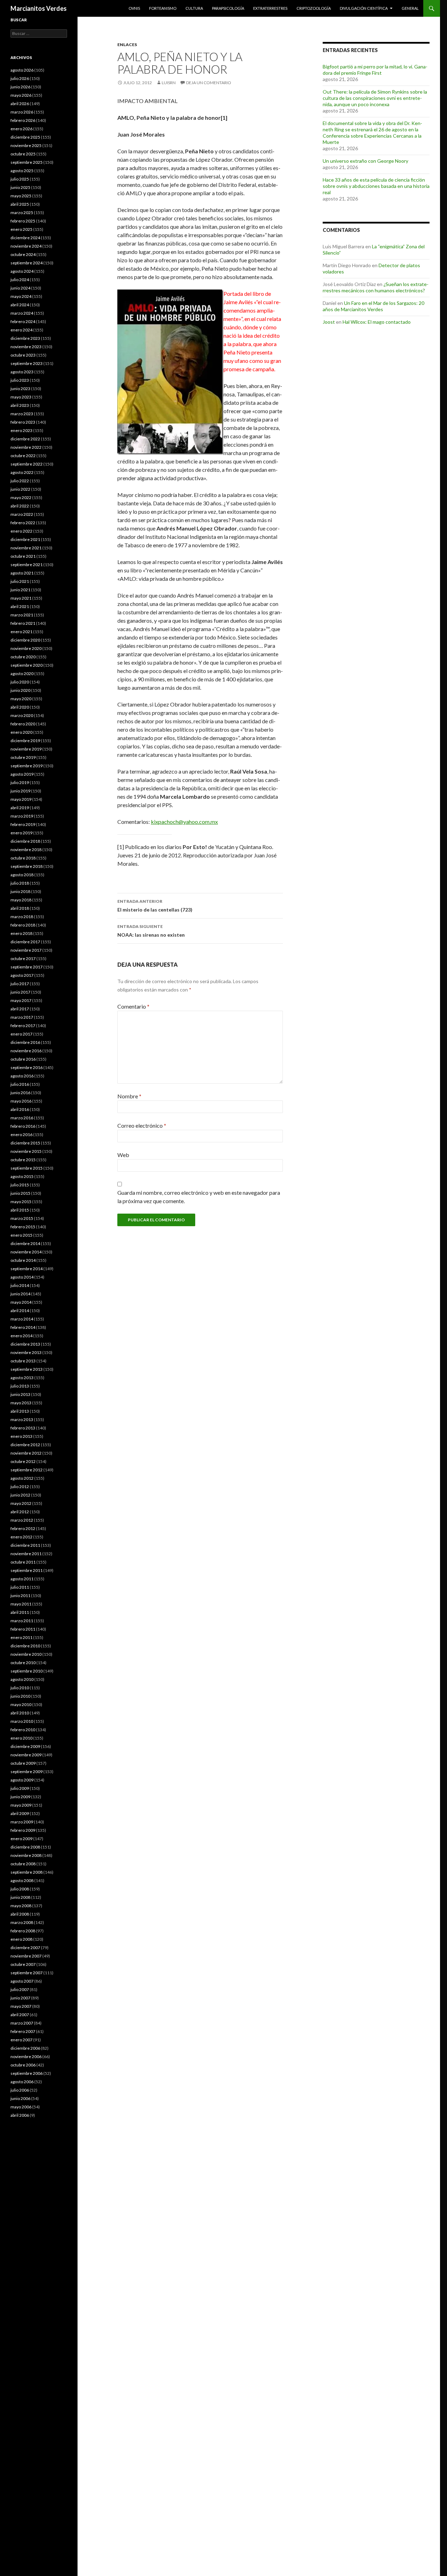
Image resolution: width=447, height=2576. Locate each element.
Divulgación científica (364, 8)
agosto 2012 (22, 1478)
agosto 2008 (22, 1880)
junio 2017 (20, 992)
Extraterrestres (270, 8)
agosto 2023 (22, 372)
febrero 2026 (23, 120)
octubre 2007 (23, 1964)
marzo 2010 (22, 1721)
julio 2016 (20, 1084)
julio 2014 (20, 1285)
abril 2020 (20, 707)
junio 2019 (20, 791)
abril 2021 (20, 606)
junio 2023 (20, 389)
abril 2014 (20, 1311)
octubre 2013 (23, 1361)
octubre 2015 (23, 1160)
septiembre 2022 (27, 464)
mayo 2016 (21, 1101)
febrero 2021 (23, 623)
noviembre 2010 (26, 1654)
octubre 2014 (23, 1260)
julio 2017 (20, 984)
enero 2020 (21, 732)
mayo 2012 (21, 1503)
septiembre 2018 (27, 866)
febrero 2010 (23, 1730)
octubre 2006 (23, 2065)
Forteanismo (163, 8)
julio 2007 (20, 1989)
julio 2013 (20, 1386)
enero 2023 (21, 430)
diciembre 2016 (25, 1042)
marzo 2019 (22, 816)
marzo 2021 (22, 615)
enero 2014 (21, 1336)
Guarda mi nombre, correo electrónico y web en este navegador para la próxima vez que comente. (199, 1197)
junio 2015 (20, 1193)
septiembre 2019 (27, 766)
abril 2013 (20, 1411)
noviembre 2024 (26, 246)
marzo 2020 (22, 715)
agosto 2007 (22, 1981)
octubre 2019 (23, 757)
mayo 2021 (21, 598)
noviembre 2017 (26, 950)
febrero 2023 (23, 422)
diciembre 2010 (25, 1646)
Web (123, 1155)
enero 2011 (21, 1637)
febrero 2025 (23, 221)
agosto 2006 (22, 2082)
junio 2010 (20, 1696)
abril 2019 (20, 808)
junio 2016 (20, 1093)
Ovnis (134, 8)
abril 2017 (20, 1009)
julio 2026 (20, 78)
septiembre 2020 (27, 665)
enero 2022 (21, 531)
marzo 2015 (22, 1218)
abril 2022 (20, 506)
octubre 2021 (23, 556)
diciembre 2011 (25, 1545)
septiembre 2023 (27, 363)
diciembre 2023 (25, 338)
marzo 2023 (22, 414)
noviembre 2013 (26, 1352)
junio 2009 (20, 1797)
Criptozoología (314, 8)
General (410, 8)
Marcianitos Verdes (39, 8)
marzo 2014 (22, 1319)
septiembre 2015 (27, 1168)
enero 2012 (21, 1537)
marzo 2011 (22, 1621)
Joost (329, 322)
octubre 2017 (23, 958)
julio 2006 (20, 2090)
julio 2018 (20, 883)
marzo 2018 (22, 917)
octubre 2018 (23, 858)
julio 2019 (20, 782)
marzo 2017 (22, 1017)
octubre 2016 (23, 1059)
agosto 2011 (22, 1579)
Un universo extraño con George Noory (365, 161)
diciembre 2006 (25, 2048)
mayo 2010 (21, 1704)
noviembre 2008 (26, 1855)
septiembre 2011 (27, 1570)
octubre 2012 (23, 1461)
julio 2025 (20, 179)
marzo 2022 (22, 514)
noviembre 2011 (26, 1554)
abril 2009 (20, 1813)
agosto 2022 (22, 472)
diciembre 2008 (25, 1847)
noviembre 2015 (26, 1151)
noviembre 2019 (26, 749)
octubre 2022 (23, 456)
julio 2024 (20, 280)
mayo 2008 (21, 1906)
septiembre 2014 (27, 1269)
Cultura (194, 8)
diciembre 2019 (25, 741)
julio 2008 (20, 1889)
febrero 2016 (23, 1126)
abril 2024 (20, 305)
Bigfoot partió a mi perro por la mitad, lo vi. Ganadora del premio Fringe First (375, 70)
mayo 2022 (21, 497)
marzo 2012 (22, 1520)
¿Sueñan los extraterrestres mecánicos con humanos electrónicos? (376, 287)
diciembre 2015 (25, 1143)
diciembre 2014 (25, 1243)
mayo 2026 (21, 95)
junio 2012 (20, 1495)
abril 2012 (20, 1512)
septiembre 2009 (27, 1772)
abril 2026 (20, 104)
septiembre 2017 (27, 967)
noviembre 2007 (26, 1956)
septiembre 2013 (27, 1369)
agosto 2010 (22, 1679)
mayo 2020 (21, 699)
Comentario (133, 1006)
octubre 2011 (23, 1562)
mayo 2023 (21, 397)
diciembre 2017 (25, 942)
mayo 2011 (21, 1604)
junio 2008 (20, 1897)
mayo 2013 (21, 1403)
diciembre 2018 (25, 841)
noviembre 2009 (26, 1755)
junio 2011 (20, 1596)
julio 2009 (20, 1788)
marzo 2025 (22, 213)
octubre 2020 (23, 657)
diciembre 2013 (25, 1344)
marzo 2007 (22, 2023)
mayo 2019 (21, 799)
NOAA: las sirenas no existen (151, 931)
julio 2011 (20, 1587)
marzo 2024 (22, 313)
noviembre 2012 (26, 1453)
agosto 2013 (22, 1378)
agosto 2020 (22, 674)
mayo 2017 (21, 1000)
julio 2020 (20, 682)
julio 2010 (20, 1688)
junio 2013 (20, 1394)
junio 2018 (20, 891)
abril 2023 (20, 405)
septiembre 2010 (27, 1671)
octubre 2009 (23, 1763)
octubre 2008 (23, 1864)
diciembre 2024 (25, 238)
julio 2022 (20, 481)
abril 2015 (20, 1210)
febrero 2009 (23, 1830)
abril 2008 (20, 1914)
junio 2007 (20, 1998)
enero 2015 (21, 1235)
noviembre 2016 (26, 1051)
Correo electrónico (142, 1125)
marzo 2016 (22, 1118)
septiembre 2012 (27, 1470)
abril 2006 (20, 2115)
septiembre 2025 (27, 162)
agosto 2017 (22, 975)
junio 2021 (20, 590)
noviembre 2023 (26, 347)
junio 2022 (20, 489)
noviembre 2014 (26, 1252)
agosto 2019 (22, 774)
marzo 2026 (22, 112)
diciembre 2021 (25, 539)
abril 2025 (20, 204)
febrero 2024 (23, 321)
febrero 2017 (23, 1026)
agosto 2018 (22, 875)
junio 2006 (20, 2098)
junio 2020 (20, 690)
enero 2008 (21, 1939)
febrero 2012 (23, 1528)
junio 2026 (20, 87)
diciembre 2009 (25, 1746)
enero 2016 (21, 1135)
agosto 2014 (22, 1277)
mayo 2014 (21, 1302)
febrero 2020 (23, 724)
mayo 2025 (21, 196)
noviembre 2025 (26, 145)
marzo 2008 (22, 1922)
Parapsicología (228, 8)
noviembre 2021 (26, 548)
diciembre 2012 (25, 1445)
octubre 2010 (23, 1663)
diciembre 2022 (25, 439)
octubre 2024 (23, 254)
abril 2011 (20, 1612)
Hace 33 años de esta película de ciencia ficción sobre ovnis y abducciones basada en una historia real (376, 186)
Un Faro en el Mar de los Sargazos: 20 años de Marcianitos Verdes (373, 306)
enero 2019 (21, 833)
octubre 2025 (23, 154)
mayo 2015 (21, 1202)
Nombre (129, 1096)
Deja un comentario (209, 83)
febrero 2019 (23, 824)
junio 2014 (20, 1294)
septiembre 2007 (27, 1973)
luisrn (169, 83)
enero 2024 (21, 330)
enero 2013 (21, 1436)
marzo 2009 (22, 1822)
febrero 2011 (23, 1629)
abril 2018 (20, 908)
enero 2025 (21, 229)
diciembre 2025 (25, 137)
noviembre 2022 (26, 447)
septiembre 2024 (27, 263)
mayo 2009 (21, 1805)
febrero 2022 (23, 523)
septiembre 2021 (27, 565)
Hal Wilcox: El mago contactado (377, 322)
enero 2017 (21, 1034)
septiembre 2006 (27, 2073)
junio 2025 (20, 187)
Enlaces (127, 45)
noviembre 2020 (26, 648)
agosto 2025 (22, 171)
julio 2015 (20, 1185)
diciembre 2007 (25, 1948)
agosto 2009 (22, 1780)
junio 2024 (20, 288)
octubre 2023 (23, 355)
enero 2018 (21, 933)
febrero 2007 (23, 2031)
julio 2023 (20, 380)
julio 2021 (20, 581)
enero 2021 (21, 632)
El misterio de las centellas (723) (155, 906)
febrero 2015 (23, 1227)
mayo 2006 (21, 2107)
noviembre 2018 (26, 850)
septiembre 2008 (27, 1872)
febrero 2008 (23, 1931)
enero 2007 (21, 2040)
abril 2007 (20, 2015)
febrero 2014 (23, 1327)
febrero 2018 (23, 925)
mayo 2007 (21, 2006)
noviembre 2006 (26, 2057)
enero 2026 (21, 129)
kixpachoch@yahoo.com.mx (184, 822)
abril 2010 (20, 1713)
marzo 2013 (22, 1419)
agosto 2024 (22, 271)
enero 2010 (21, 1738)
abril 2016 (20, 1109)
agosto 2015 (22, 1176)
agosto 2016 (22, 1076)
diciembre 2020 (25, 640)
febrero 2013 (23, 1428)
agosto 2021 (22, 573)
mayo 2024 (21, 296)
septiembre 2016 (27, 1067)
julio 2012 (20, 1487)
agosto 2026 (22, 70)
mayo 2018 (21, 900)
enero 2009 (21, 1839)
